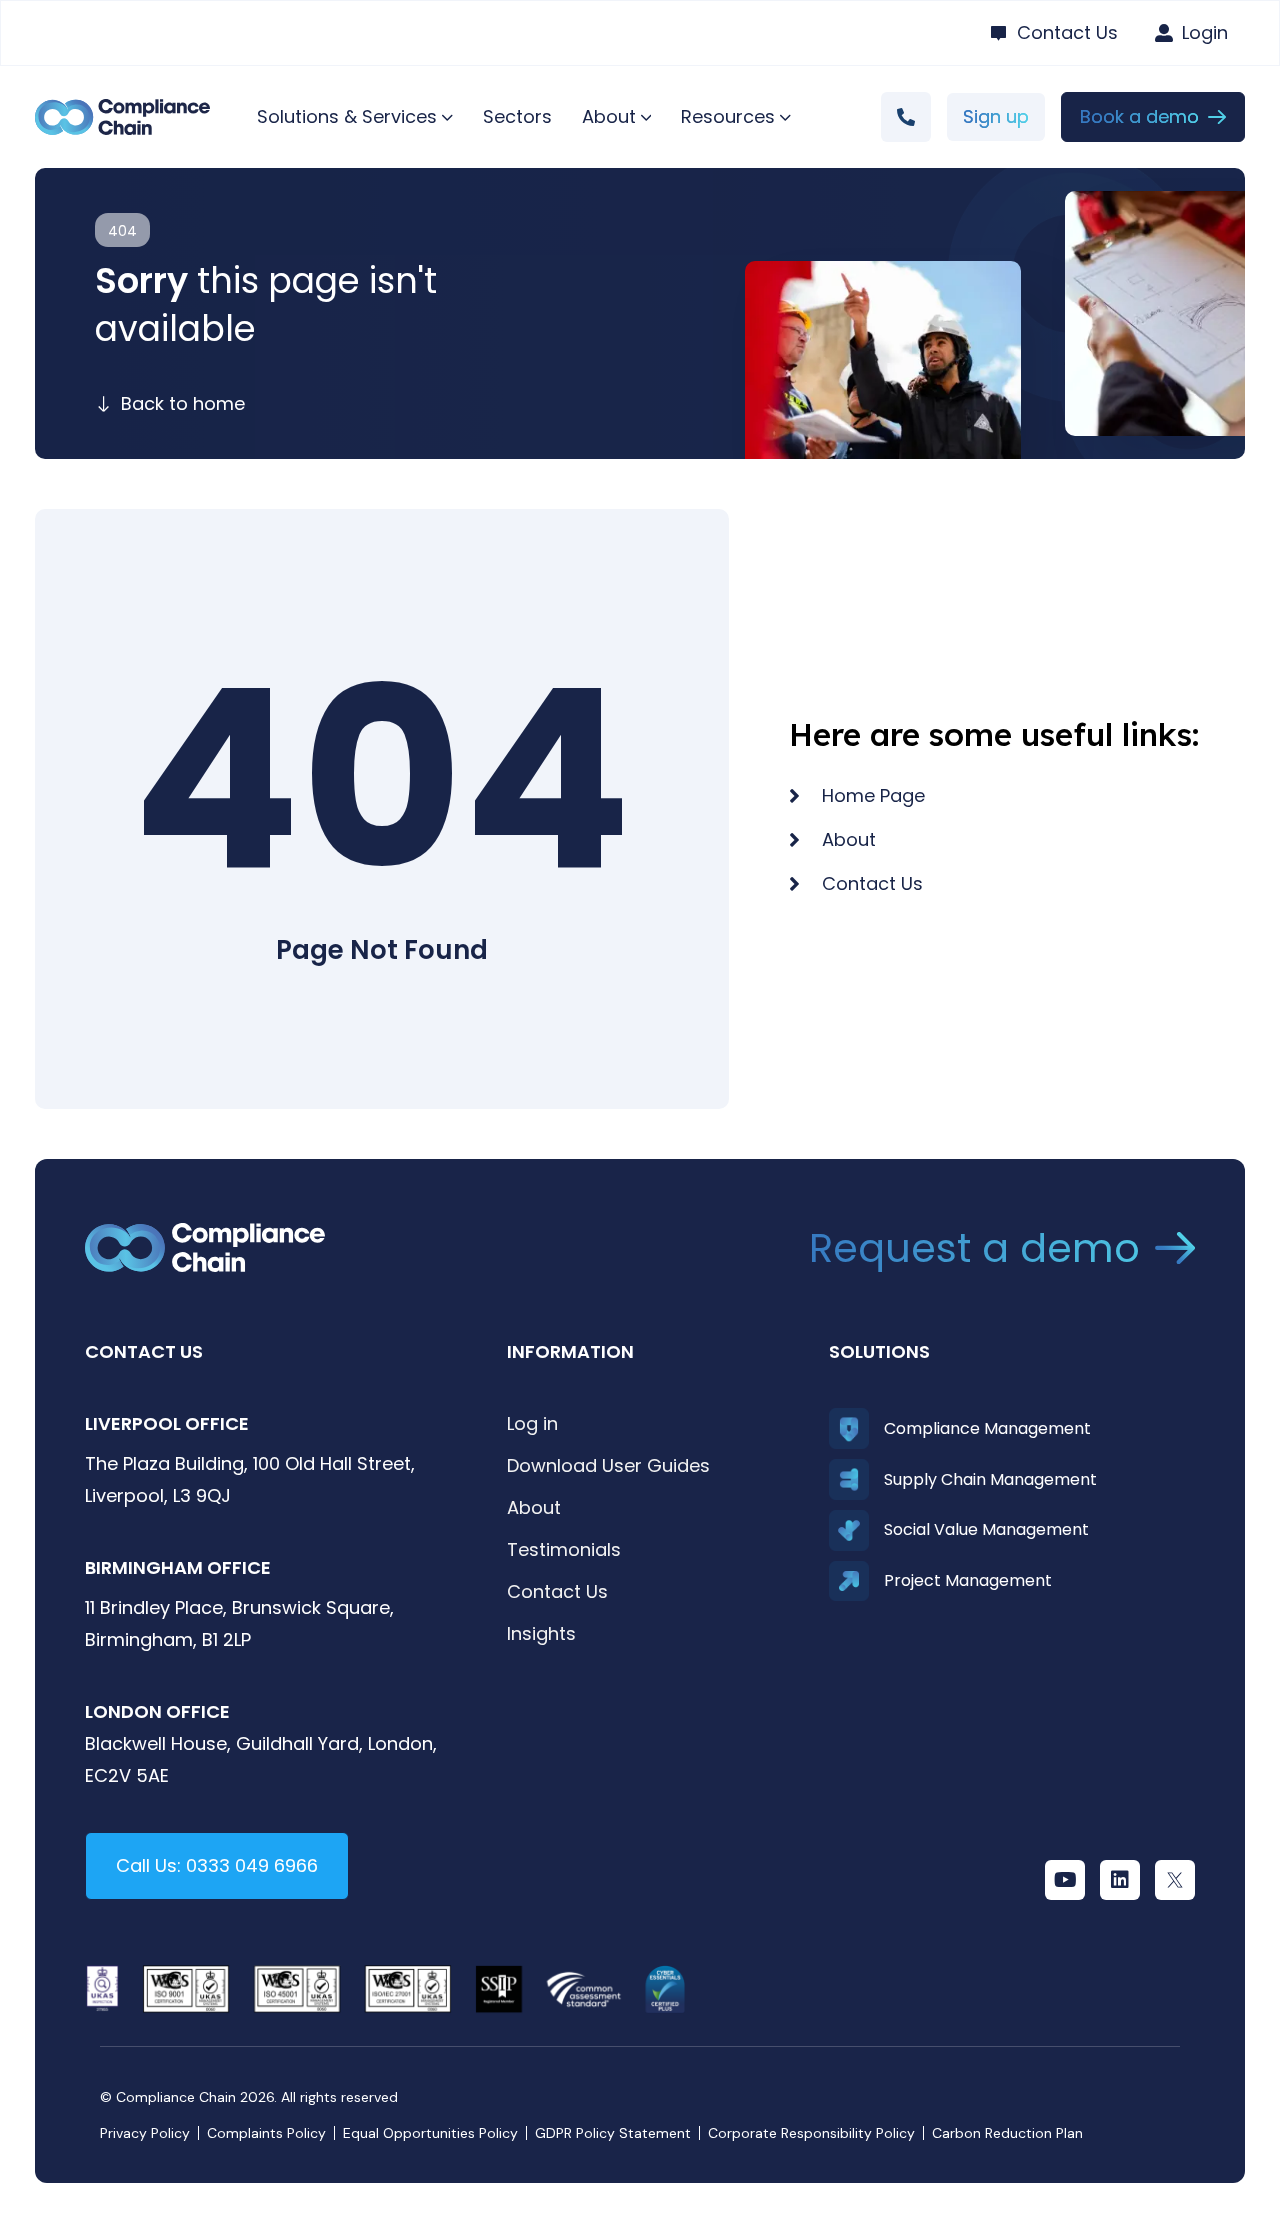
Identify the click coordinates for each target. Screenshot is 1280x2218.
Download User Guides (608, 1465)
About (534, 1507)
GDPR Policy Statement (613, 2133)
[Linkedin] (1120, 1880)
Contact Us (557, 1591)
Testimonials (564, 1549)
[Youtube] (1065, 1880)
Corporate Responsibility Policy (811, 2133)
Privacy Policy (145, 2133)
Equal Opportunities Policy (430, 2133)
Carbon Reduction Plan (1007, 2133)
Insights (541, 1633)
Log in (532, 1423)
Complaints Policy (266, 2133)
